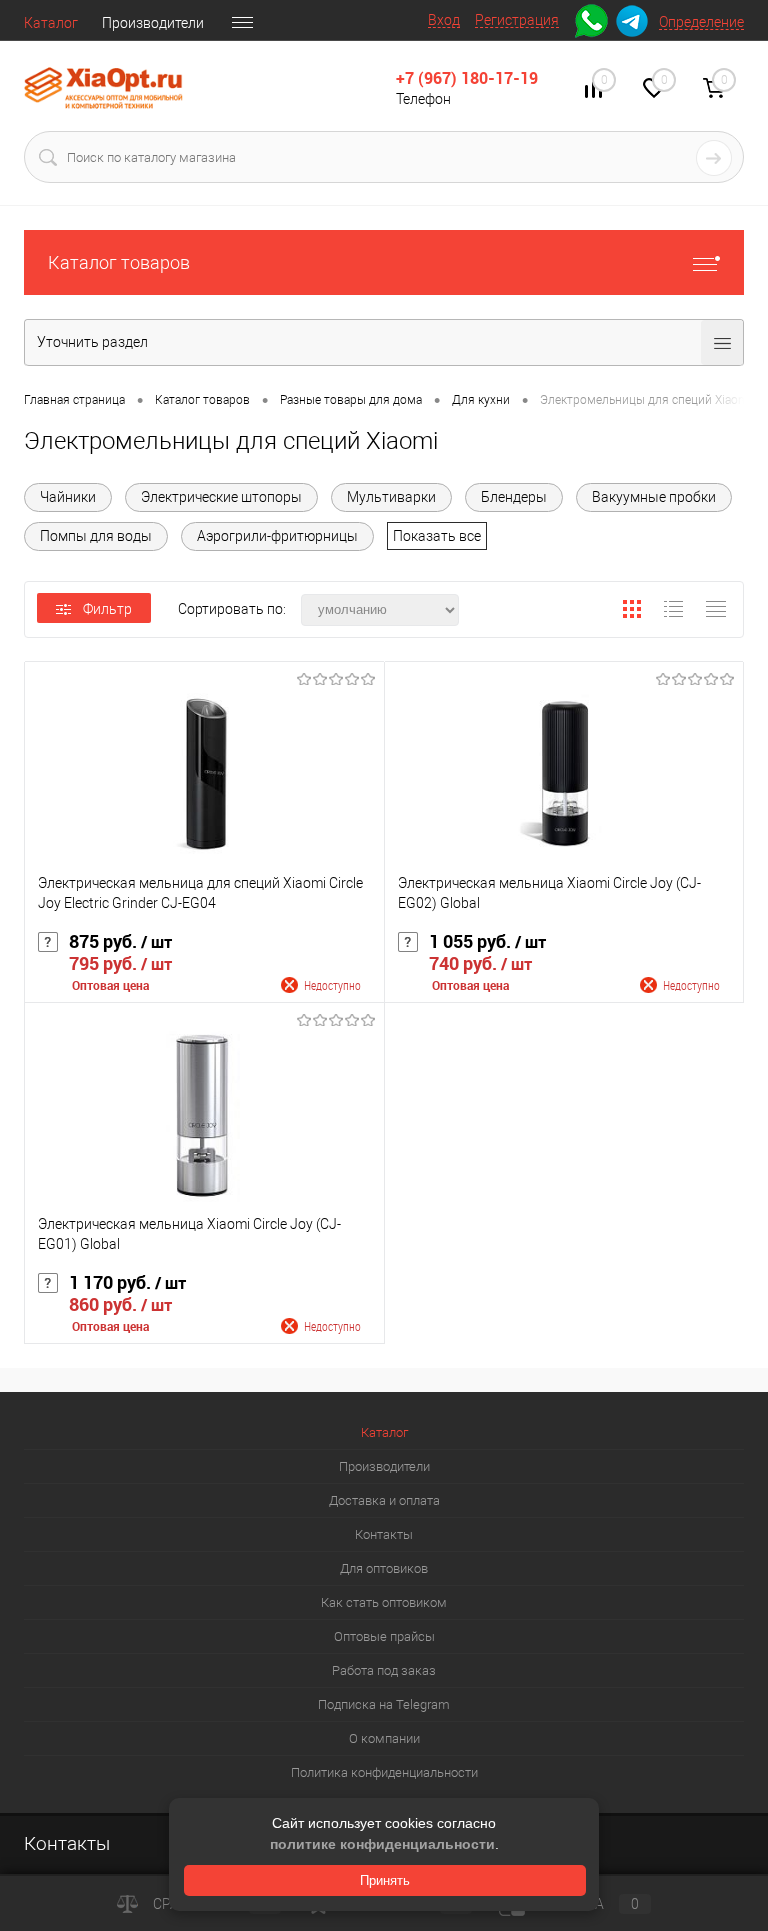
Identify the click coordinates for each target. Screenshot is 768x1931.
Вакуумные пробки (654, 497)
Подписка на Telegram (384, 1704)
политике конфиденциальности (382, 1844)
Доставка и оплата (384, 1500)
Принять (385, 1880)
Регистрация (517, 20)
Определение (701, 22)
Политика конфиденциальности (384, 1772)
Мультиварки (391, 497)
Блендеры (514, 497)
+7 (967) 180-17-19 (467, 78)
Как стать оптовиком (384, 1602)
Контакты (384, 1534)
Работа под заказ (384, 1670)
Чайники (68, 497)
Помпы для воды (96, 536)
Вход (444, 20)
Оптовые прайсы (384, 1636)
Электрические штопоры (221, 497)
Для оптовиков (384, 1568)
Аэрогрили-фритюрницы (277, 536)
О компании (384, 1738)
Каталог (51, 23)
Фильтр (107, 609)
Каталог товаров (119, 262)
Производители (153, 23)
